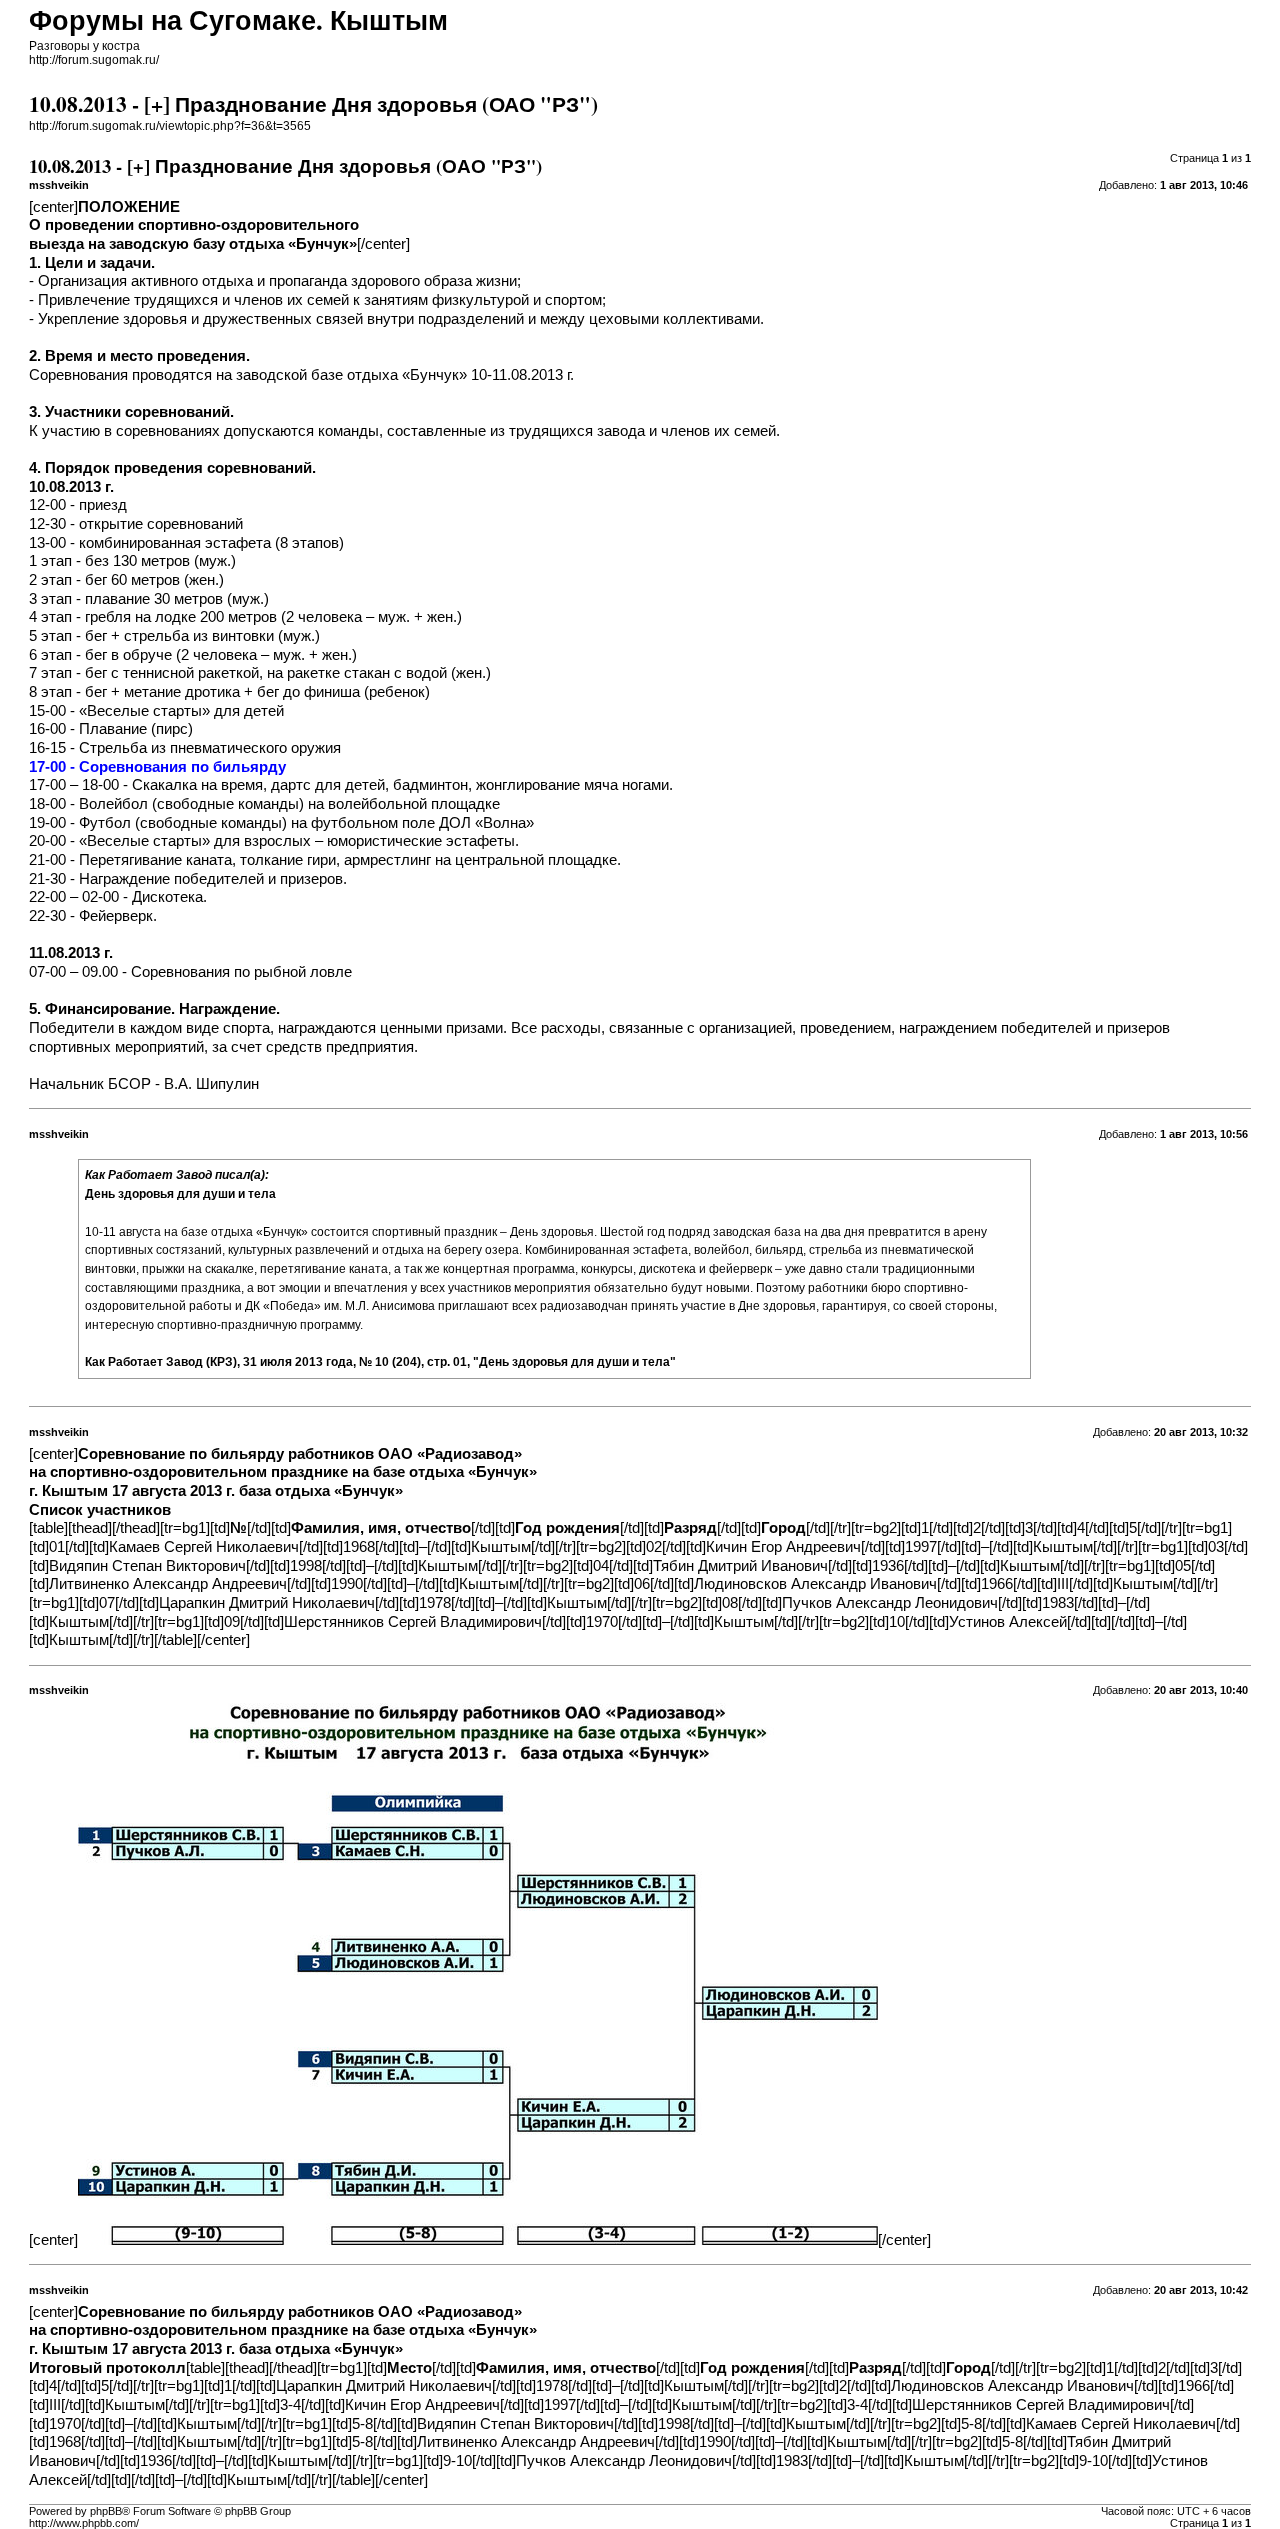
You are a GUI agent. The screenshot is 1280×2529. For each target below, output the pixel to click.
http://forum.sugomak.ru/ (94, 60)
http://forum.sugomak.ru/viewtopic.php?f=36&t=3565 (170, 126)
